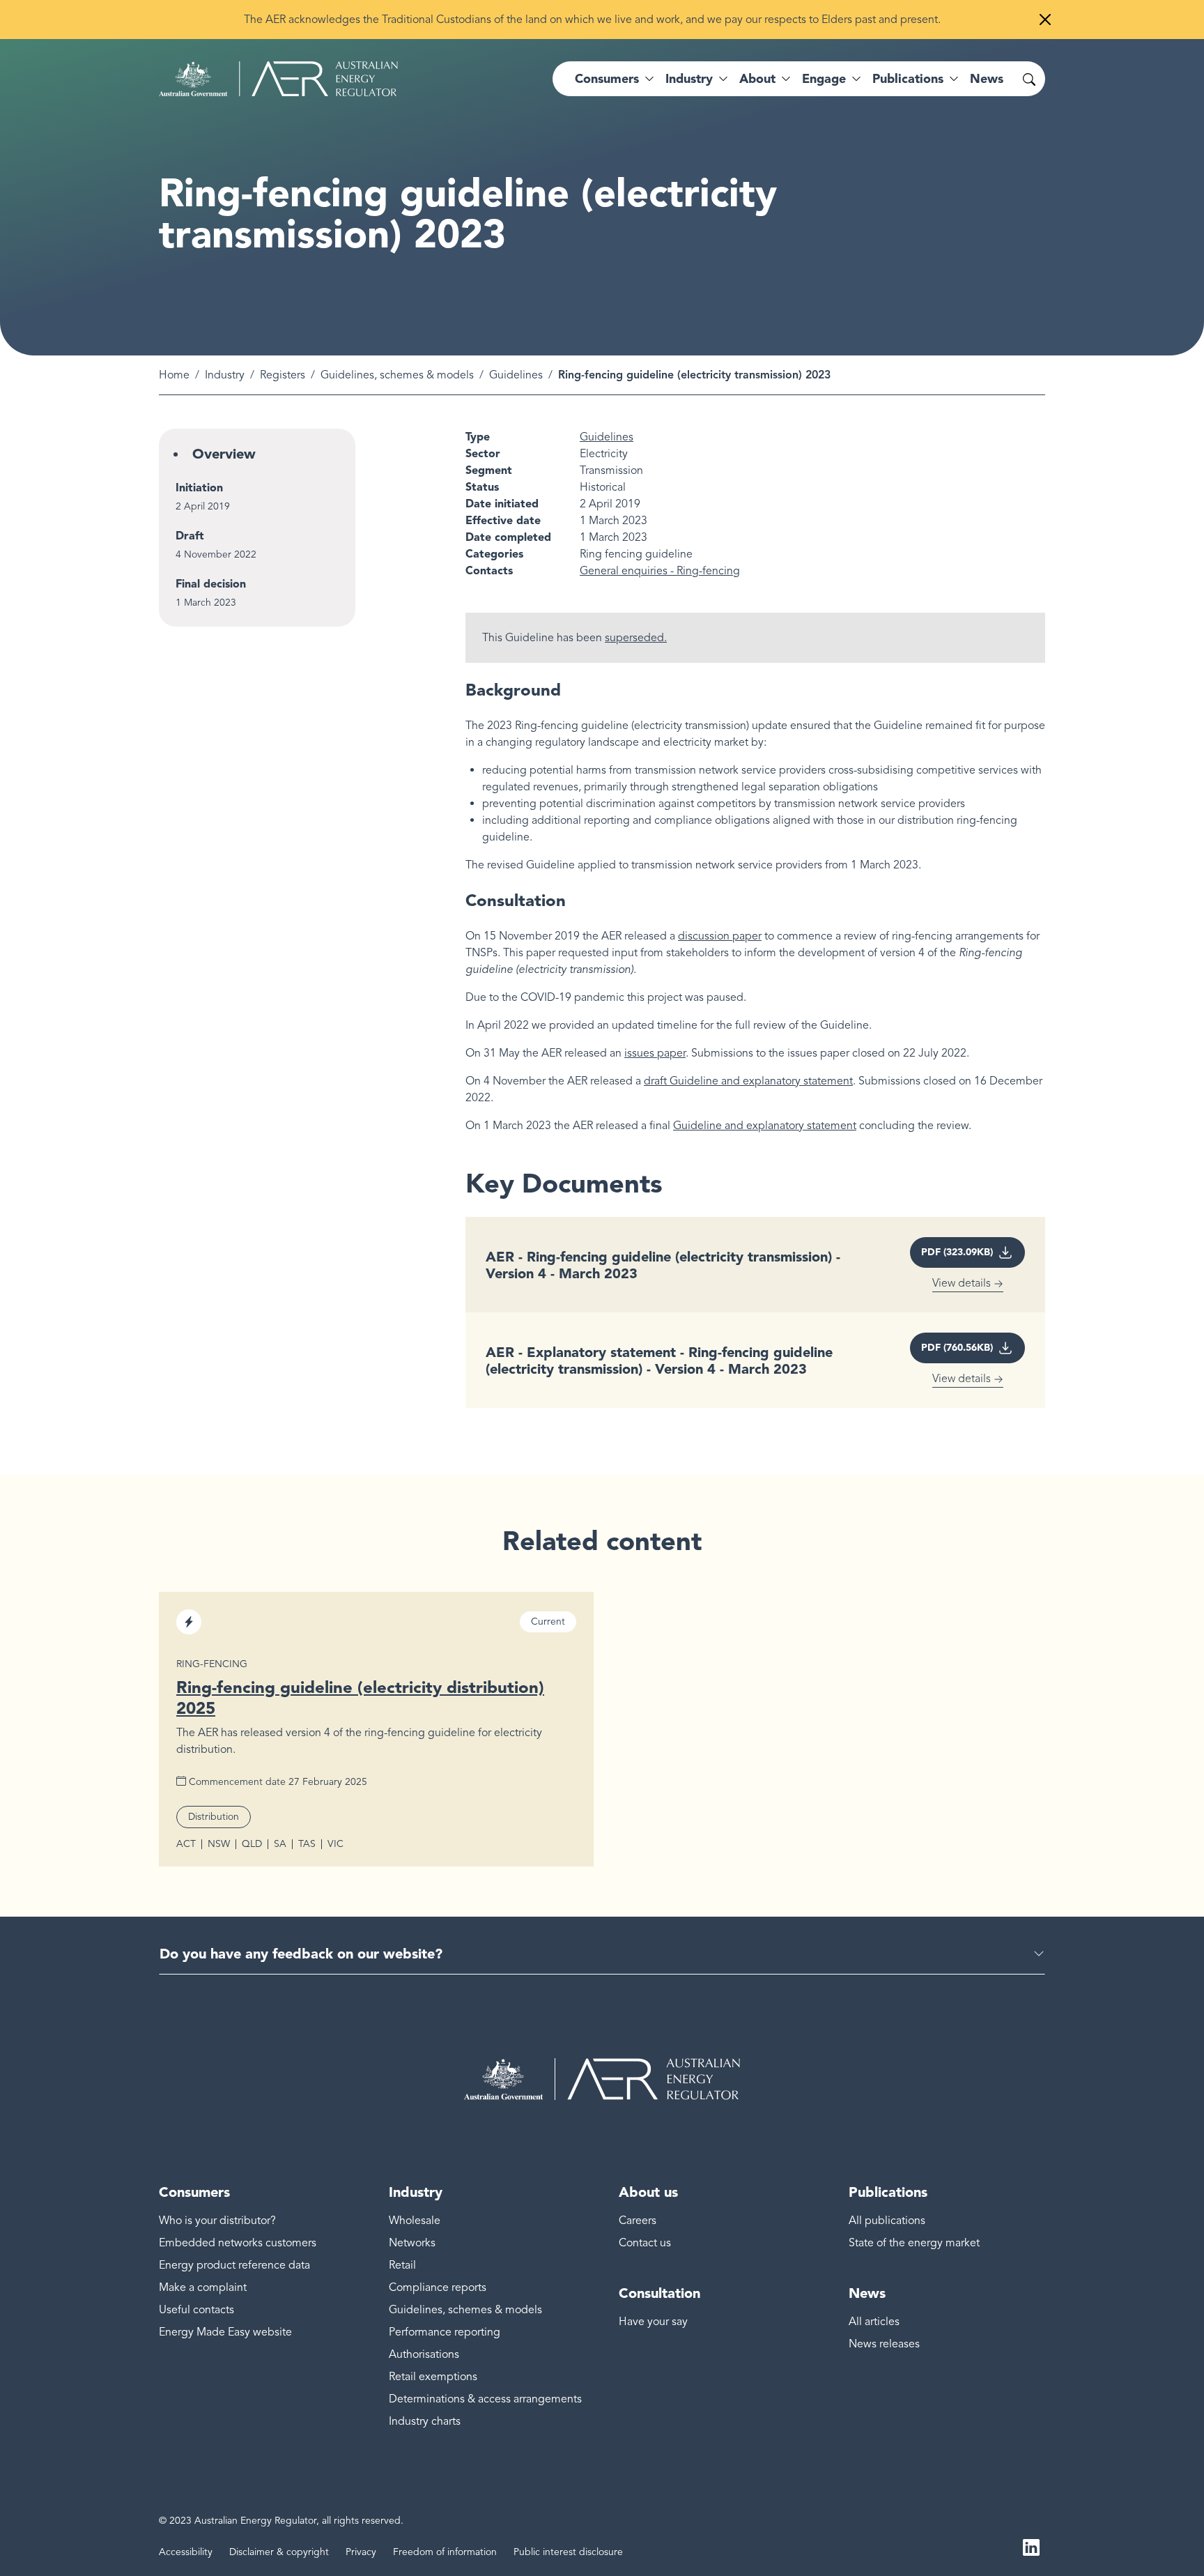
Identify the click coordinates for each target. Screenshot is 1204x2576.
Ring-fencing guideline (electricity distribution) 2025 (360, 1697)
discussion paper (720, 936)
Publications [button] (908, 79)
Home (174, 375)
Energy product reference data (234, 2265)
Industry (225, 375)
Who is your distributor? (217, 2221)
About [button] (757, 79)
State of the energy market (914, 2243)
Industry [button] (689, 79)
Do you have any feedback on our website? (301, 1954)
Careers (638, 2221)
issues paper (655, 1053)
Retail (402, 2265)
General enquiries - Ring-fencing (660, 571)
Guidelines (516, 375)
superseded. (636, 638)
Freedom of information (445, 2552)
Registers (283, 375)
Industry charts (425, 2421)
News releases (884, 2344)
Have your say (653, 2322)
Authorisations (424, 2354)
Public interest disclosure (568, 2552)
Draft (190, 536)
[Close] (1045, 20)
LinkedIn (1031, 2547)
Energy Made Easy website (225, 2332)
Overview (224, 454)
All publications (887, 2221)
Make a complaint (203, 2287)
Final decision (211, 584)
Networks (412, 2243)
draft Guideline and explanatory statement (748, 1081)
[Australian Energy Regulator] (278, 79)
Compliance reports (438, 2287)
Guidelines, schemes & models (397, 375)
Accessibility (186, 2552)
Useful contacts (196, 2310)
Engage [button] (824, 79)
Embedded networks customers (238, 2243)
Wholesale (415, 2221)
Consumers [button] (607, 79)
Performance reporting (445, 2332)
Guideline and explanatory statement (765, 1126)
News (987, 79)
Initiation (199, 488)
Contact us (645, 2243)
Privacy (361, 2552)
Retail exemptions (433, 2377)
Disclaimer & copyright (279, 2552)
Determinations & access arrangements (485, 2399)
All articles (874, 2322)
